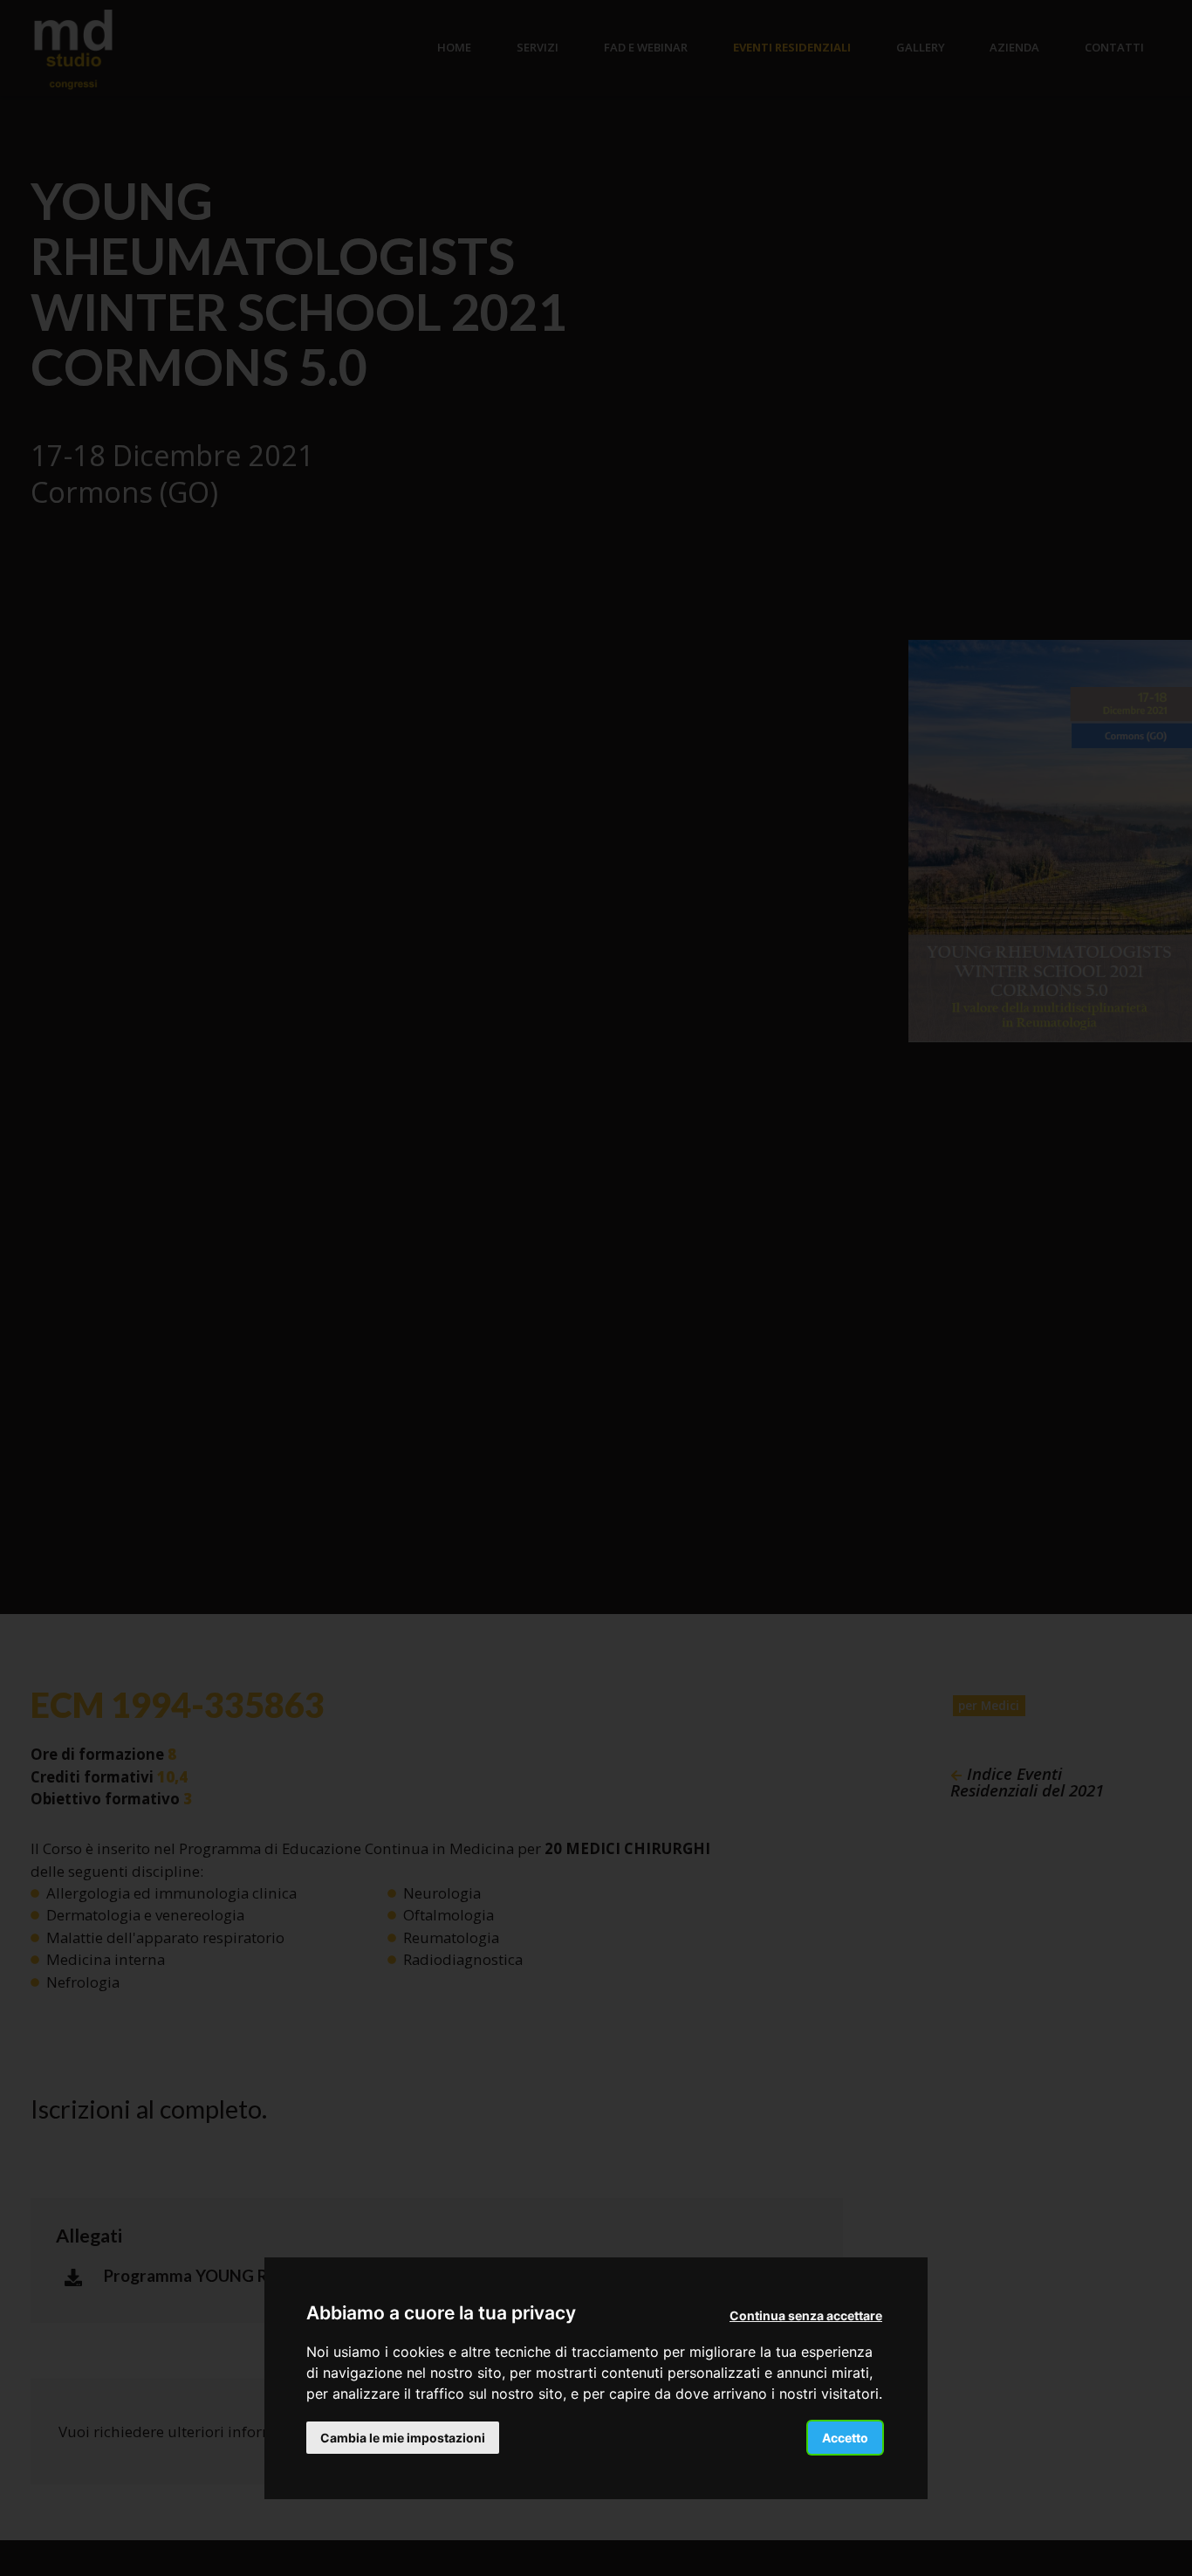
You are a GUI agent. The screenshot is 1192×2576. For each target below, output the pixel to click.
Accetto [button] (845, 2437)
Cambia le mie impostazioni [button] (403, 2437)
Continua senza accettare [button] (806, 2315)
